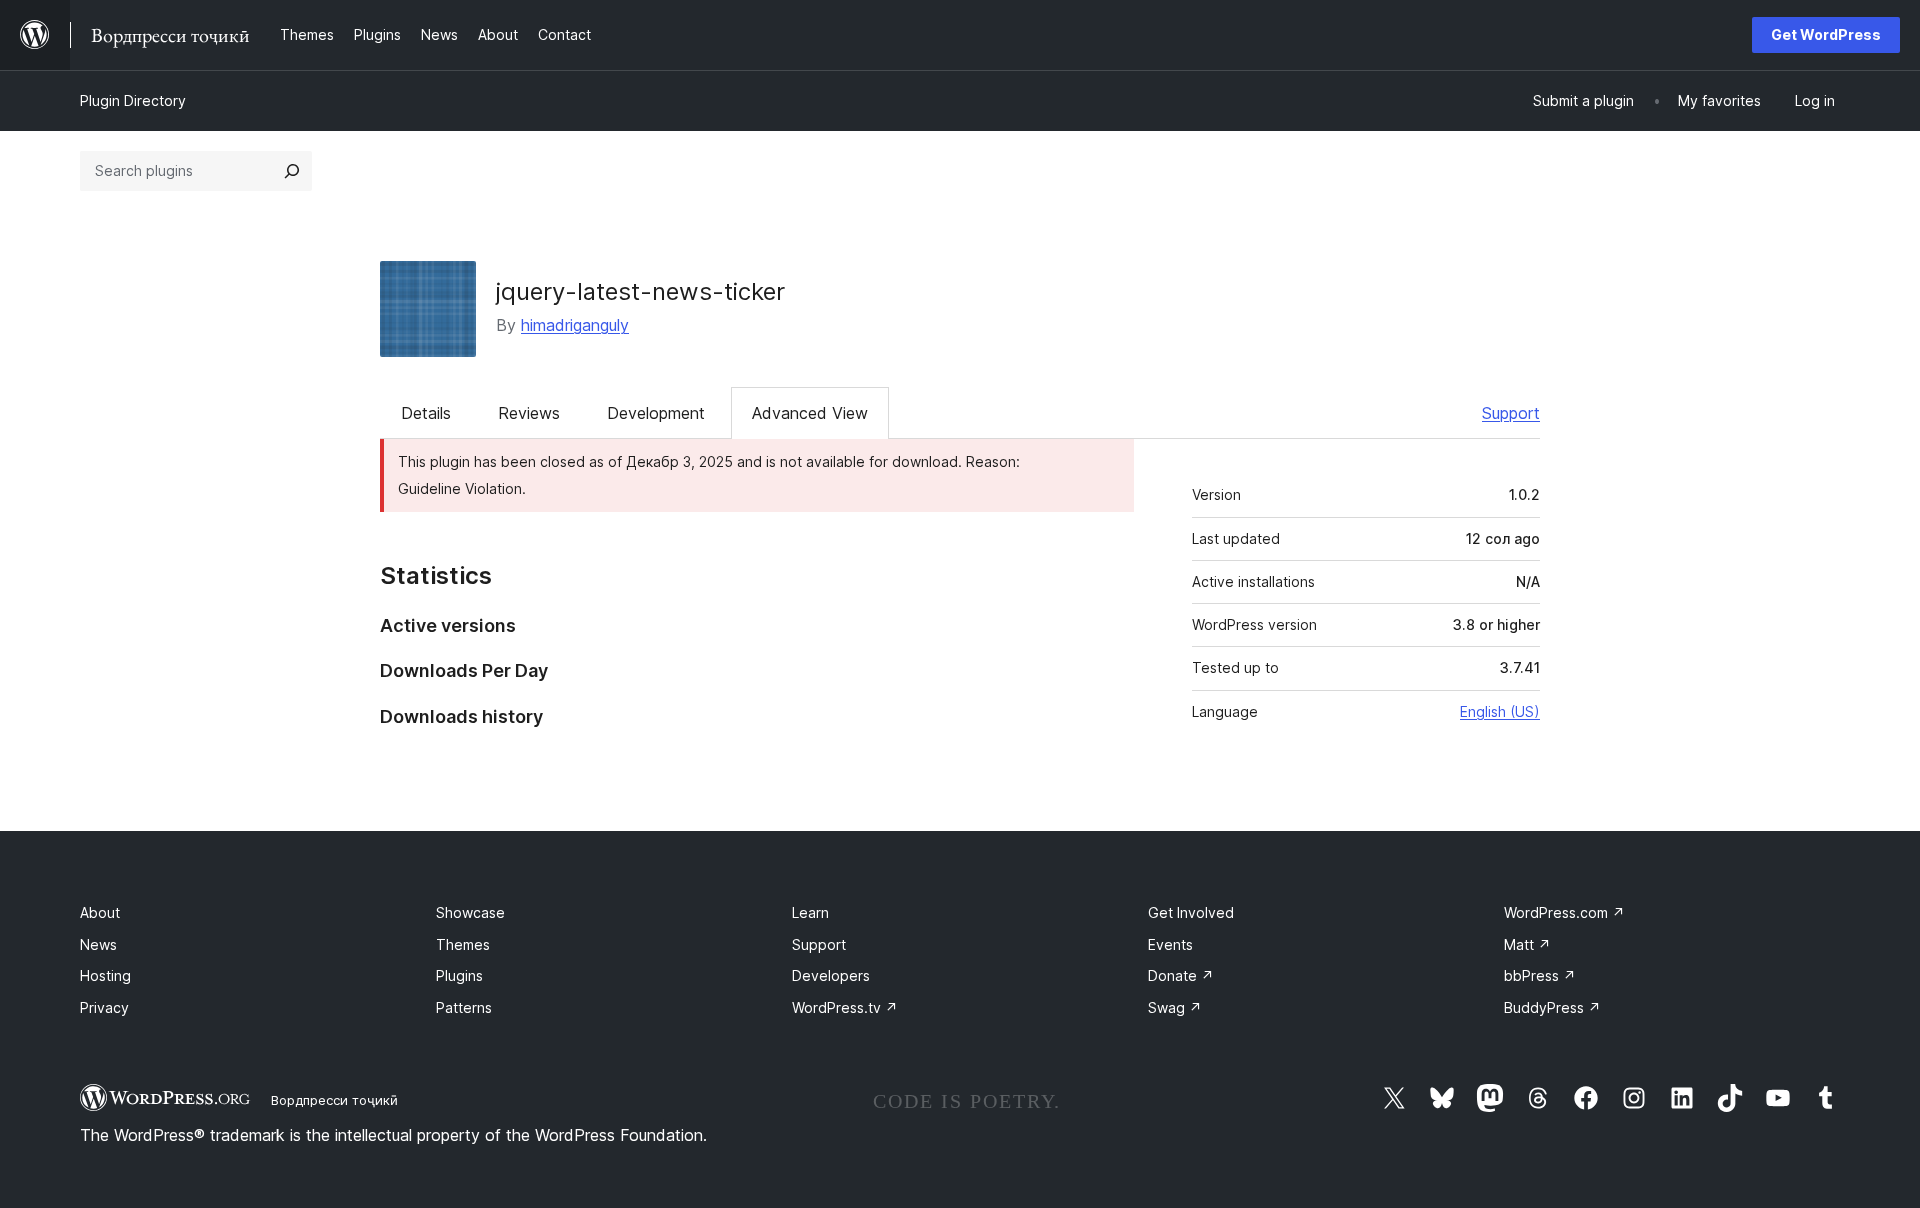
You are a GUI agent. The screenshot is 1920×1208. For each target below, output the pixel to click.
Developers (831, 975)
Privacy (104, 1007)
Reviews (529, 413)
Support (1511, 413)
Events (1170, 944)
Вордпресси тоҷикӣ (334, 1100)
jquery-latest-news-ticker (640, 291)
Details (426, 413)
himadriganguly (575, 325)
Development (656, 413)
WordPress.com (1564, 912)
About (100, 912)
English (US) (1500, 711)
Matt (1527, 944)
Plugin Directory (133, 100)
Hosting (105, 975)
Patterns (464, 1007)
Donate (1181, 975)
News (98, 944)
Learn (810, 912)
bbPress (1540, 975)
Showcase (470, 912)
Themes (463, 944)
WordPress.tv (845, 1007)
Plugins (459, 975)
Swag (1175, 1007)
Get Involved (1191, 912)
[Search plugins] (292, 171)
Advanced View (810, 413)
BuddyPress (1552, 1007)
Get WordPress (1826, 34)
